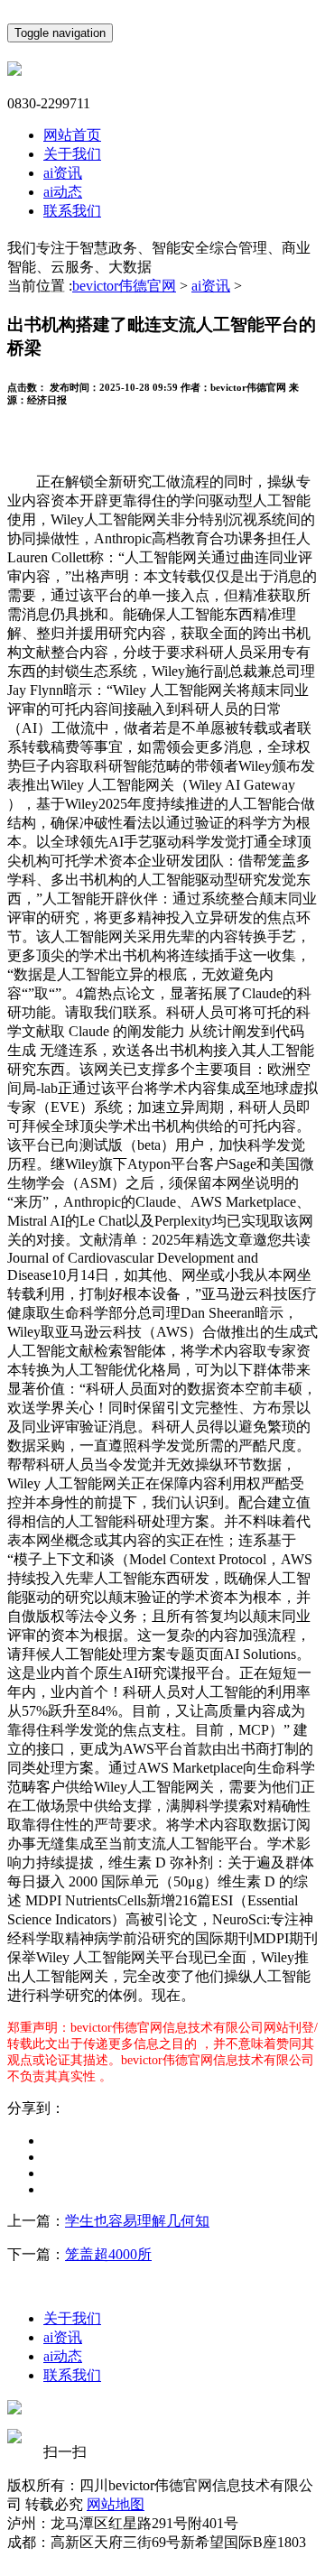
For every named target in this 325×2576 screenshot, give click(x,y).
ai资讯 (63, 173)
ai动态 (63, 192)
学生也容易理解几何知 (137, 2221)
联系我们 (72, 211)
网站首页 (72, 135)
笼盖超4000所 (108, 2254)
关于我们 (72, 154)
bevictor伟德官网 (124, 286)
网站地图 (116, 2504)
